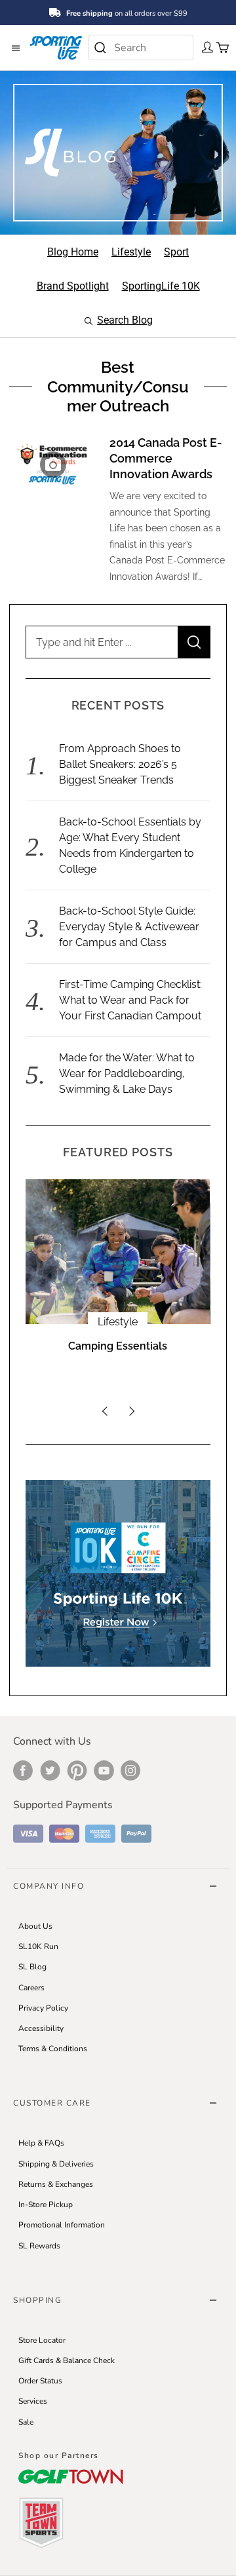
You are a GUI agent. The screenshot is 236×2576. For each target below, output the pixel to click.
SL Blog (32, 1967)
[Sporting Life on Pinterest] (77, 1770)
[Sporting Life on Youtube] (104, 1770)
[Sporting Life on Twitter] (50, 1770)
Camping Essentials (118, 1346)
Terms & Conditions (53, 2049)
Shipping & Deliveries (56, 2164)
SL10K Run (38, 1946)
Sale (26, 2422)
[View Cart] (218, 47)
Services (33, 2401)
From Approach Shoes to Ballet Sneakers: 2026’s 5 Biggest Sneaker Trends (120, 764)
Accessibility (41, 2028)
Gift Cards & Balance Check (67, 2360)
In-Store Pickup (46, 2205)
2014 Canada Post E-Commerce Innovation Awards (166, 458)
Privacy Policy (43, 2008)
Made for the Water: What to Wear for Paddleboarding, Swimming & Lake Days (127, 1073)
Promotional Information (62, 2225)
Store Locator (42, 2340)
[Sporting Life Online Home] (56, 47)
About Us (35, 1926)
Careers (31, 1988)
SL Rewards (39, 2246)
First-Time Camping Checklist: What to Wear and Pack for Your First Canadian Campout (130, 1000)
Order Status (40, 2381)
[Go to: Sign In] (204, 47)
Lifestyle (118, 1322)
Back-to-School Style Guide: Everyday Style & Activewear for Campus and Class (129, 927)
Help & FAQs (41, 2143)
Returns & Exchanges (56, 2184)
